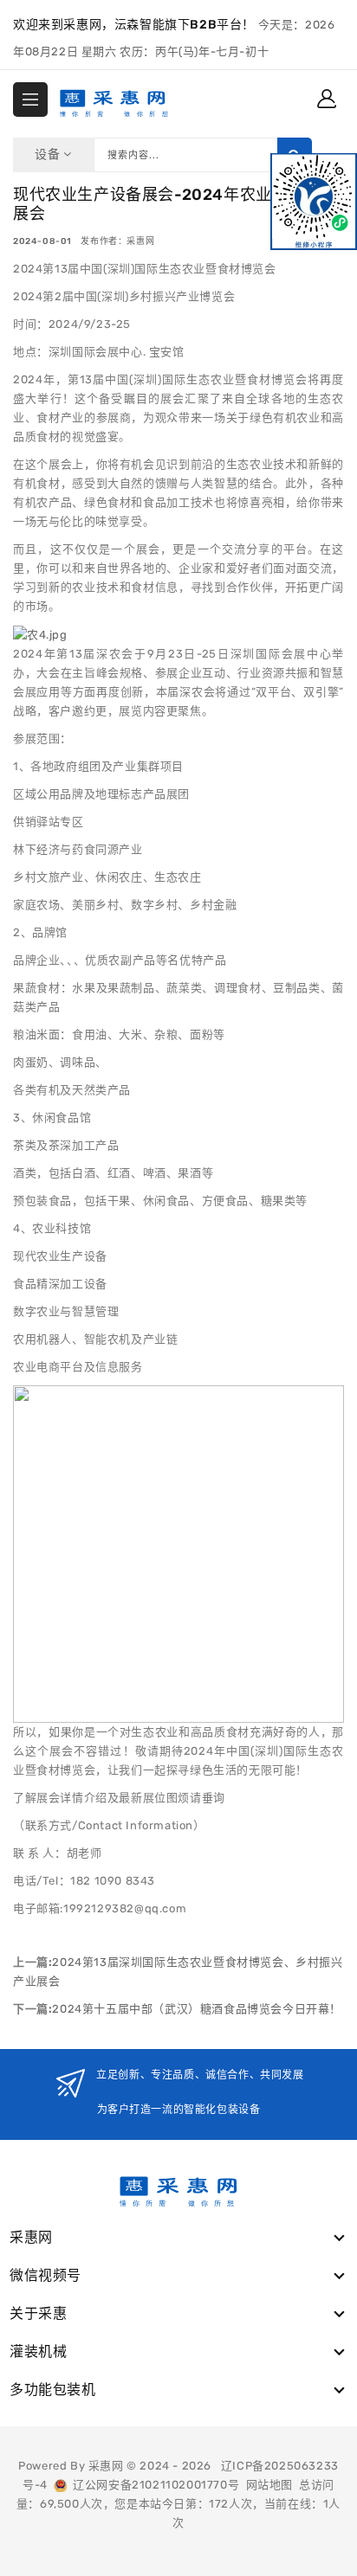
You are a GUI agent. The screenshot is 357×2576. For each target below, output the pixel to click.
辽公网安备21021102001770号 (153, 2485)
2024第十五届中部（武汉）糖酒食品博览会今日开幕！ (197, 2009)
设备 (49, 154)
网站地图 (269, 2485)
